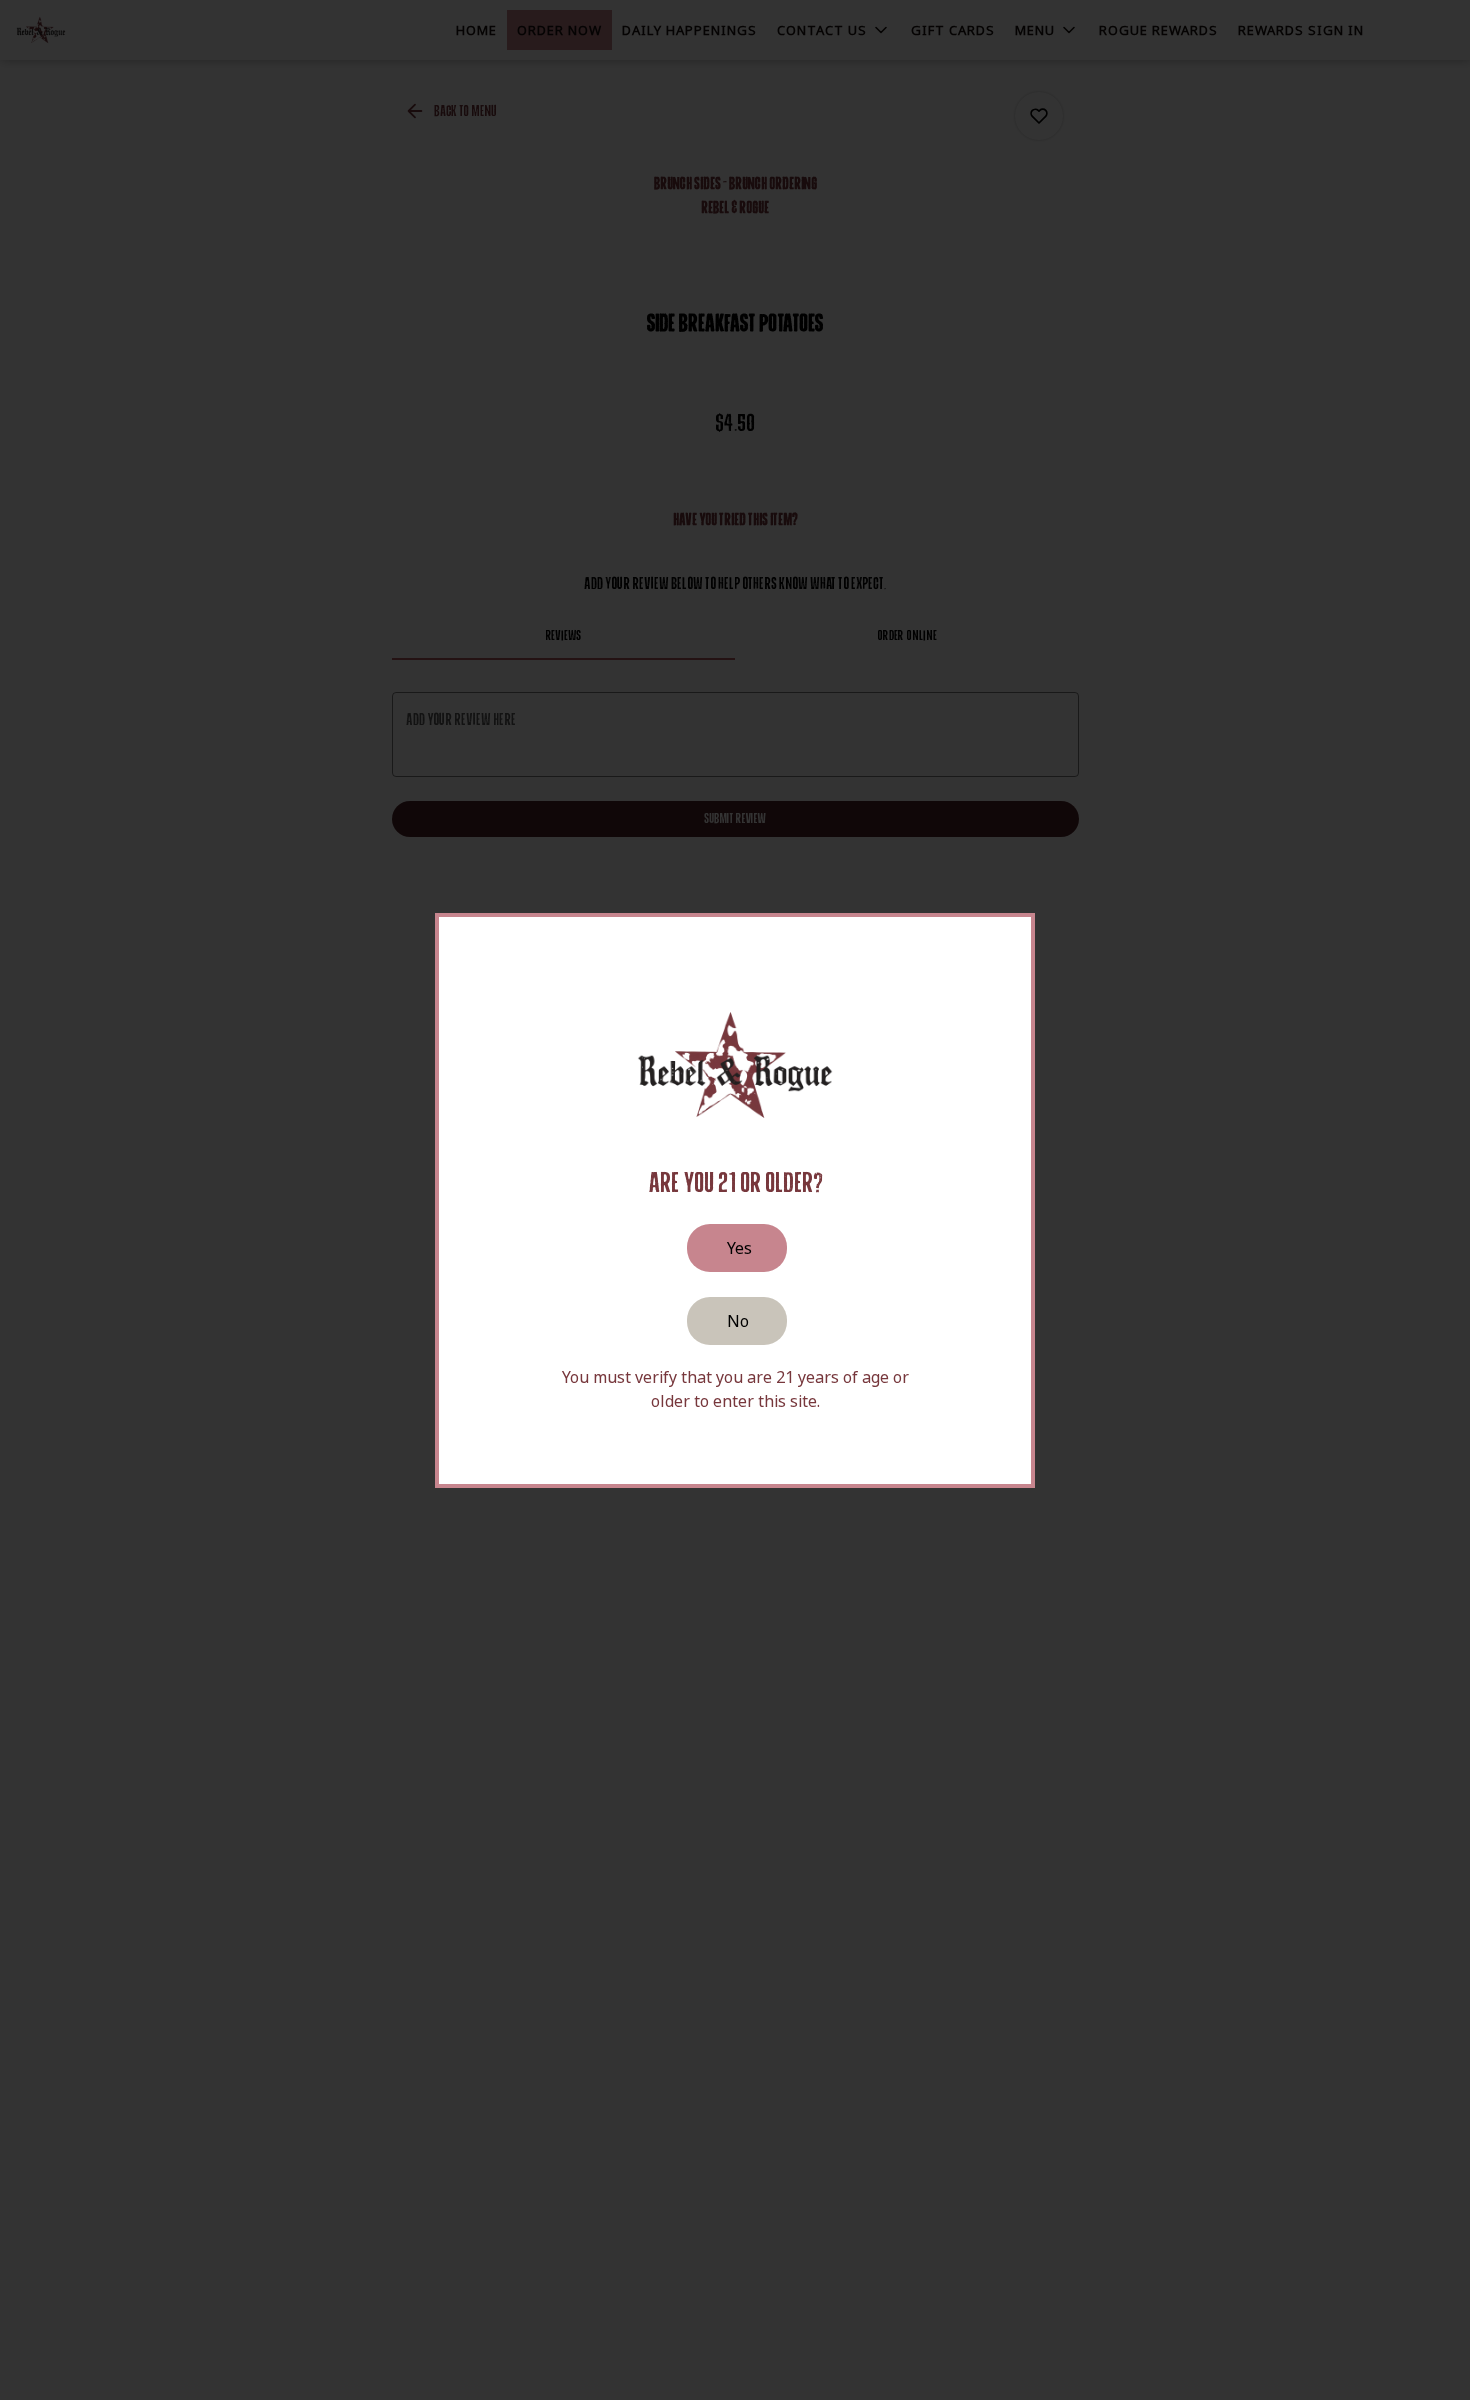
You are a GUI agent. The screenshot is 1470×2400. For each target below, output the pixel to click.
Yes (739, 1248)
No (738, 1321)
